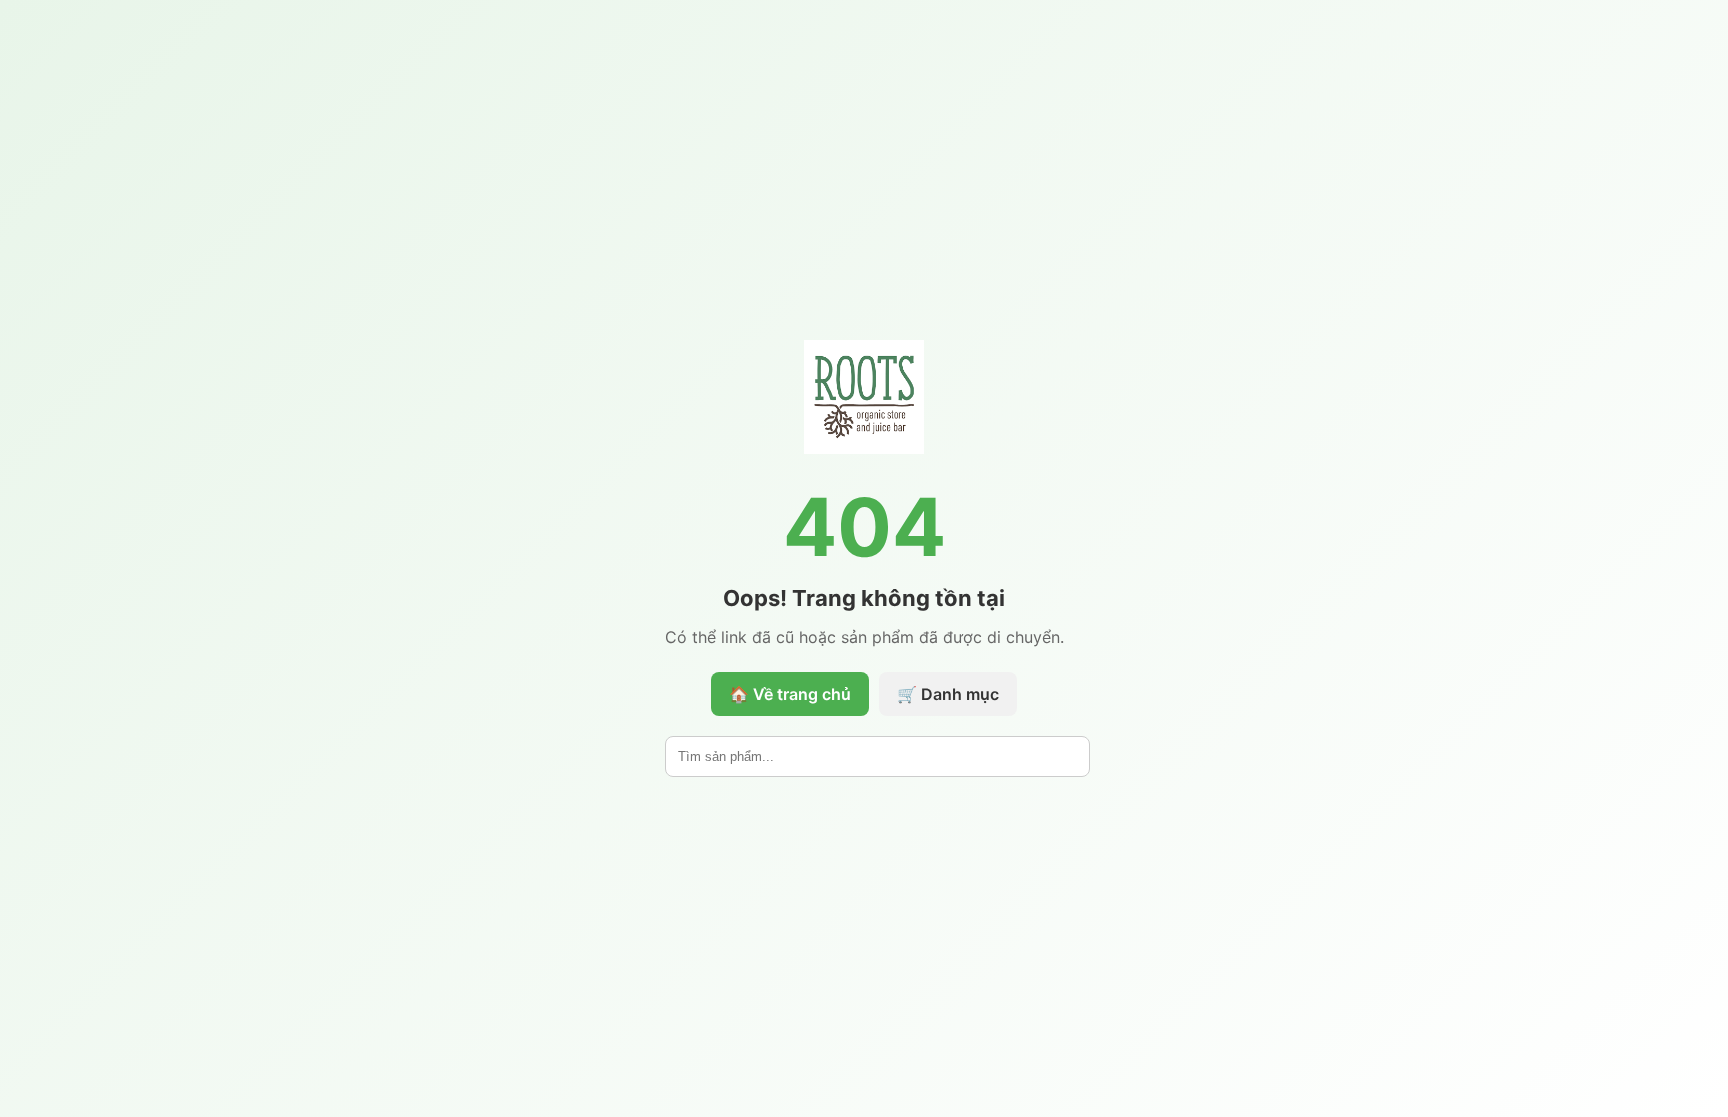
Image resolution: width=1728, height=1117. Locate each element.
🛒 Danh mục (948, 694)
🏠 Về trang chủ (790, 694)
